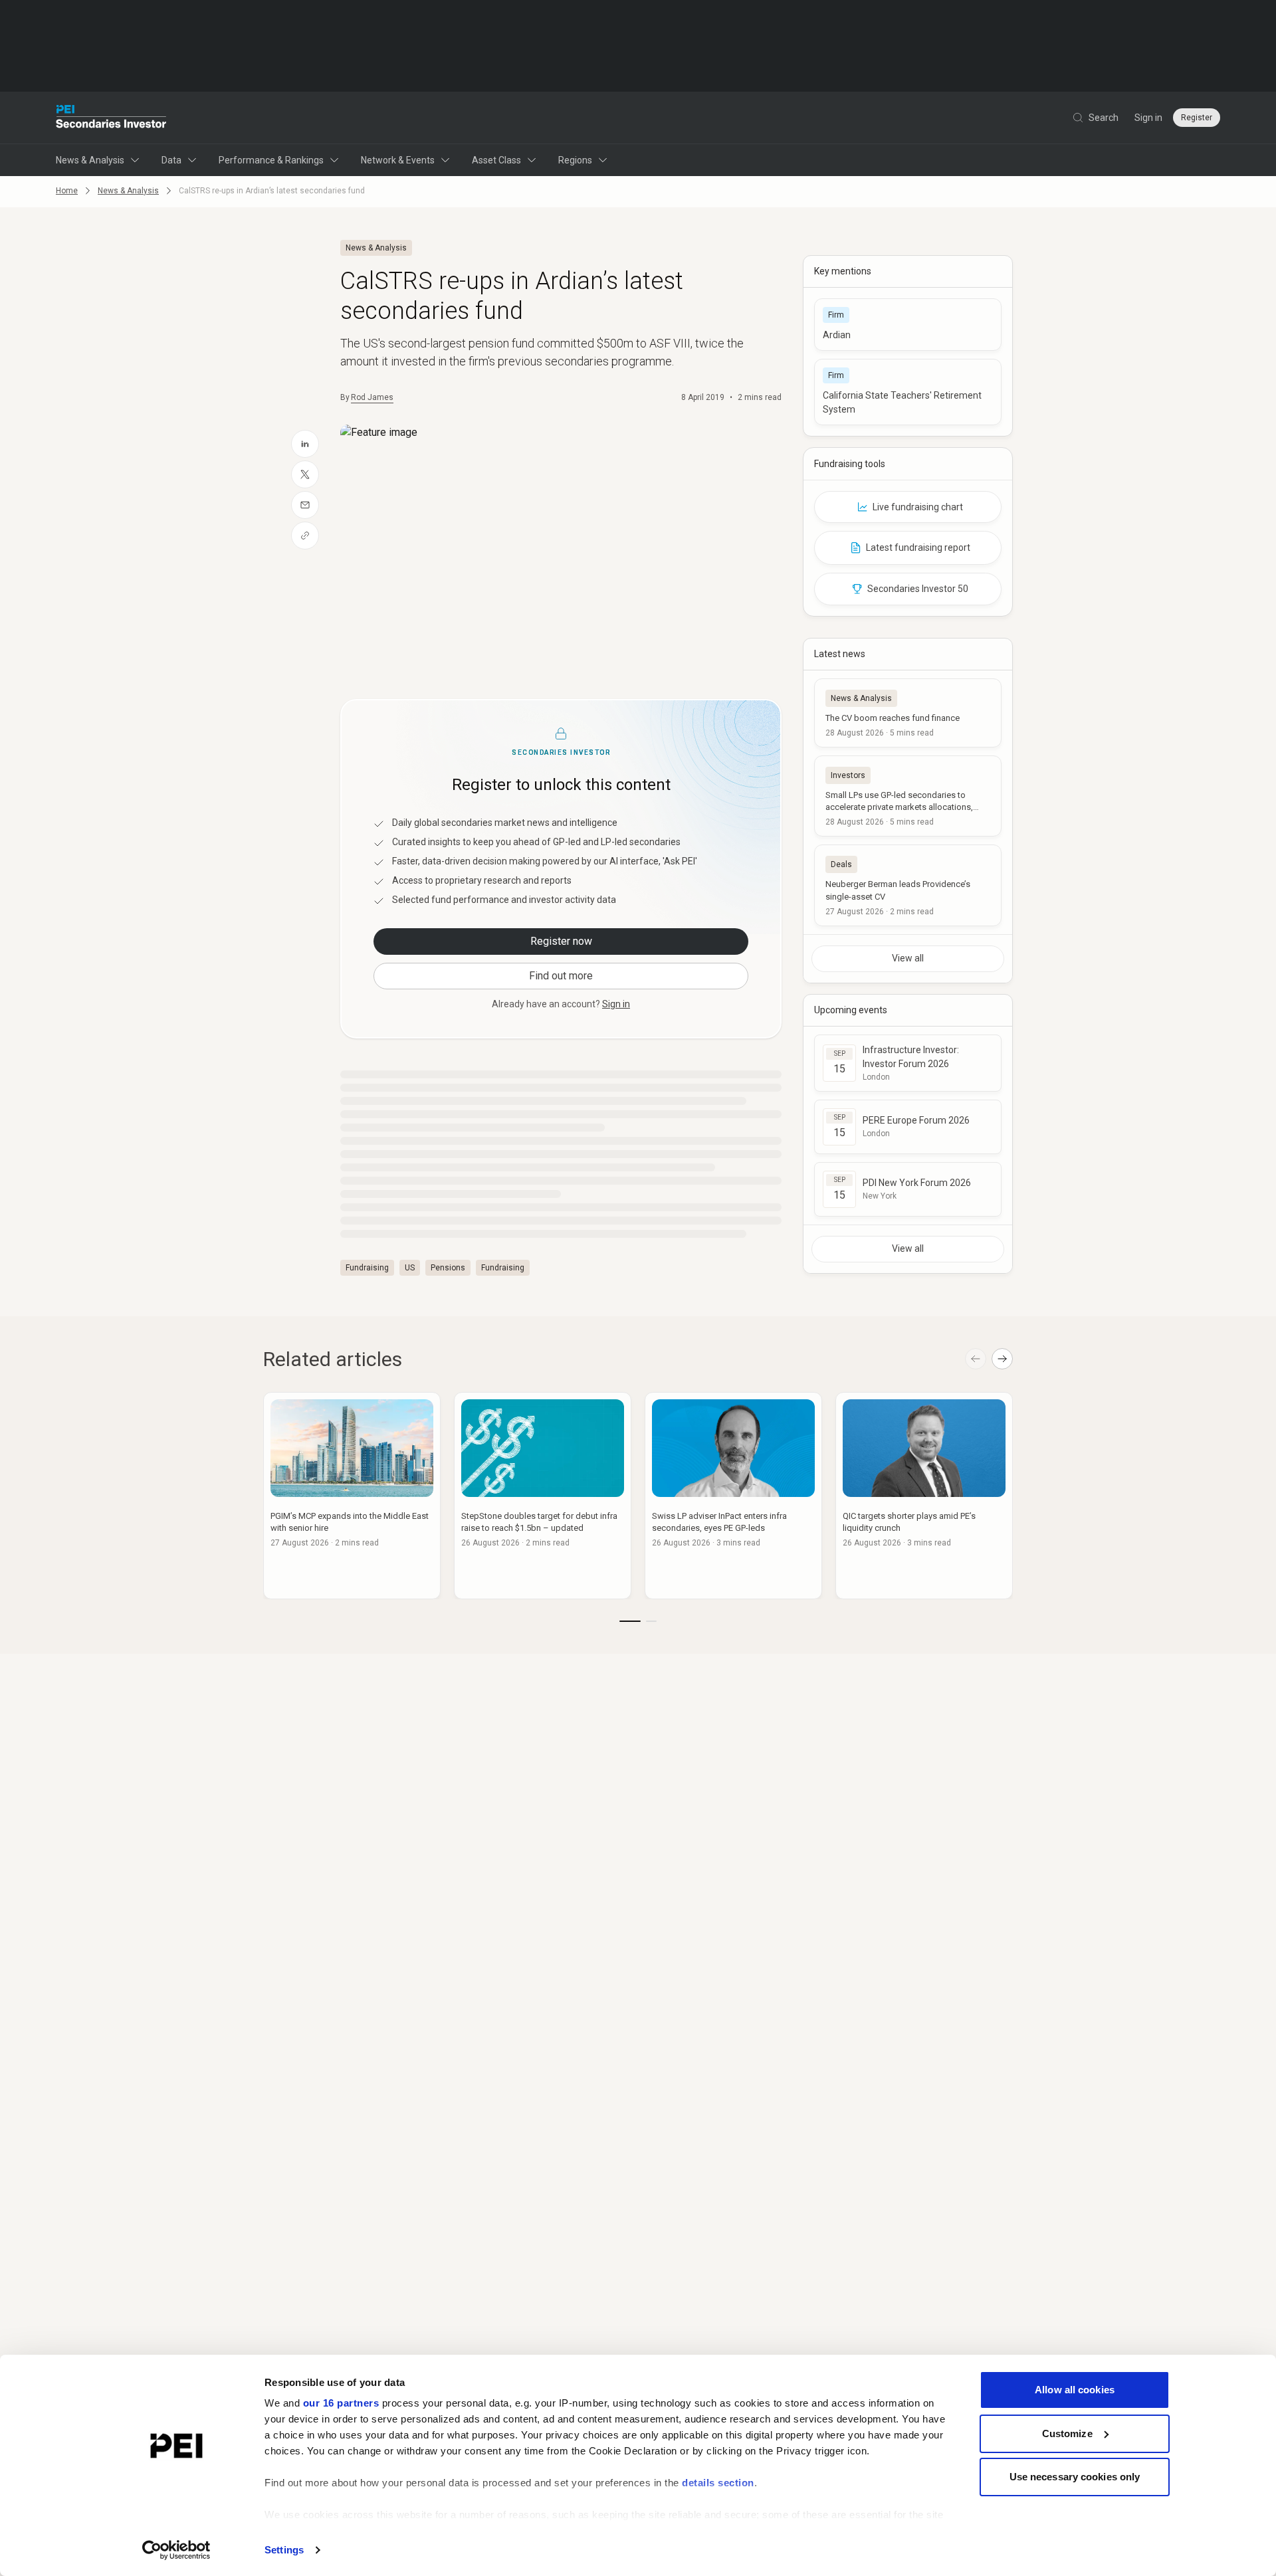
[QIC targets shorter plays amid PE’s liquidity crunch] (924, 1496)
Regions (575, 160)
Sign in (1148, 118)
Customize (1067, 2433)
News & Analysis (90, 160)
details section (718, 2483)
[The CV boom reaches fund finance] (908, 713)
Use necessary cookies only (1075, 2477)
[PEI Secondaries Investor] (111, 118)
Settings (284, 2550)
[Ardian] (908, 325)
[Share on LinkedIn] (305, 444)
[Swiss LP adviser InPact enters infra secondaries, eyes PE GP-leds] (733, 1496)
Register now (561, 941)
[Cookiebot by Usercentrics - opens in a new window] (176, 2550)
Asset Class (496, 160)
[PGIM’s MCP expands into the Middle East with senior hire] (352, 1496)
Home (67, 191)
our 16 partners (341, 2403)
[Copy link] (305, 536)
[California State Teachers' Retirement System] (908, 392)
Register (1197, 118)
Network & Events (398, 160)
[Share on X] (305, 474)
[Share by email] (305, 505)
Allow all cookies (1075, 2390)
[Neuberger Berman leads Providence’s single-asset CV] (908, 885)
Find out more (561, 976)
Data (171, 160)
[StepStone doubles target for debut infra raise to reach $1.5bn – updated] (543, 1496)
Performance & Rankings (271, 160)
